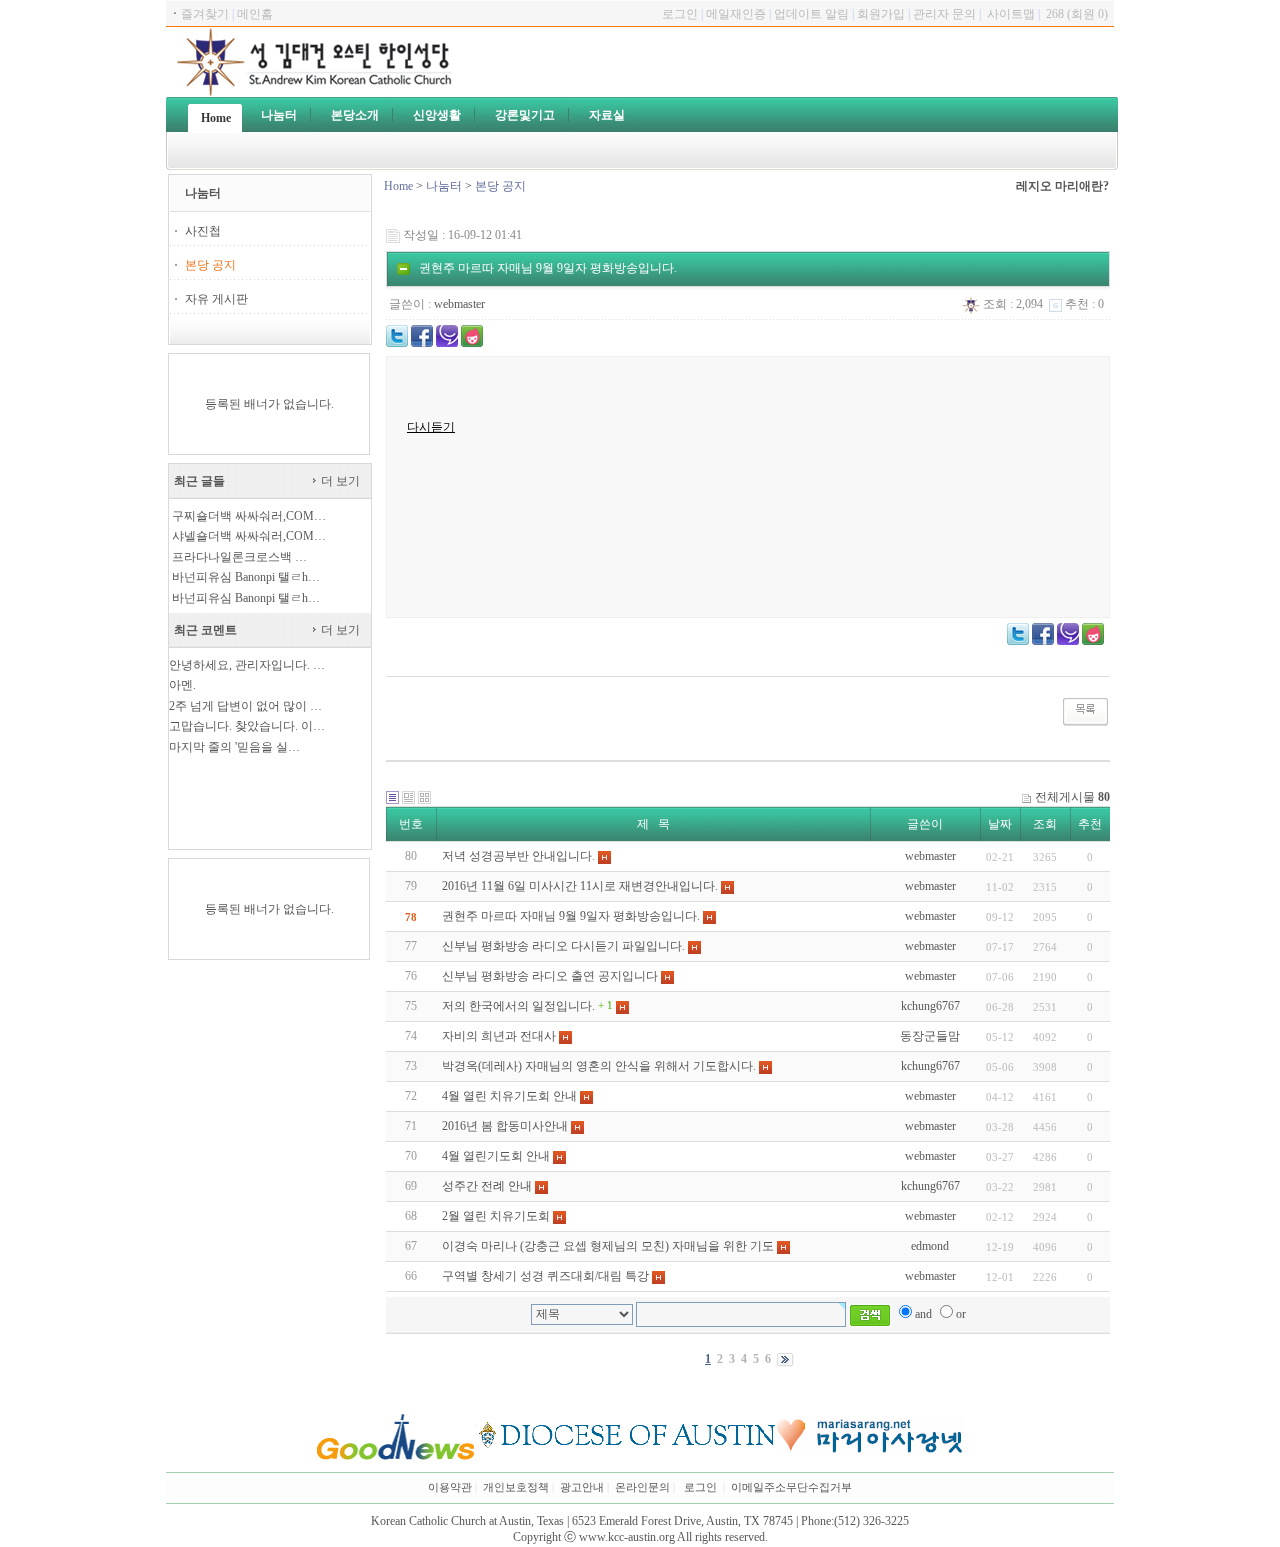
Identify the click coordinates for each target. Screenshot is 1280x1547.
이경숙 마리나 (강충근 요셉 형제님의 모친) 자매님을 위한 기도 (608, 1246)
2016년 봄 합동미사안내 (505, 1126)
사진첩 (203, 231)
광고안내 (582, 1487)
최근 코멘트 (205, 630)
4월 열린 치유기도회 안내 (509, 1096)
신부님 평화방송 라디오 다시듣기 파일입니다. (563, 946)
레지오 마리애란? (1062, 186)
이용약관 (450, 1487)
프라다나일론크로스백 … (239, 557)
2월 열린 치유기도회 (496, 1216)
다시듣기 (431, 427)
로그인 (700, 1487)
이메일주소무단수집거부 (791, 1487)
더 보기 (339, 481)
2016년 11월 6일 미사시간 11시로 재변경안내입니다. (580, 886)
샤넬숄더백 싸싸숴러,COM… (249, 536)
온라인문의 (642, 1487)
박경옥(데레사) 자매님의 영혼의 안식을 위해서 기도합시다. (599, 1066)
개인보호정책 (516, 1487)
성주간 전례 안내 (487, 1186)
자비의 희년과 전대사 (499, 1036)
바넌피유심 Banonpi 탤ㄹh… (246, 577)
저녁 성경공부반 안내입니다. (518, 856)
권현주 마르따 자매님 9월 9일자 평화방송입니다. (571, 916)
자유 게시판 (216, 299)
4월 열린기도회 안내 (496, 1156)
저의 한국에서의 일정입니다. (518, 1006)
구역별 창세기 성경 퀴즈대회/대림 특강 (545, 1276)
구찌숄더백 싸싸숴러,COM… (249, 516)
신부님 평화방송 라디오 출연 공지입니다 (550, 976)
